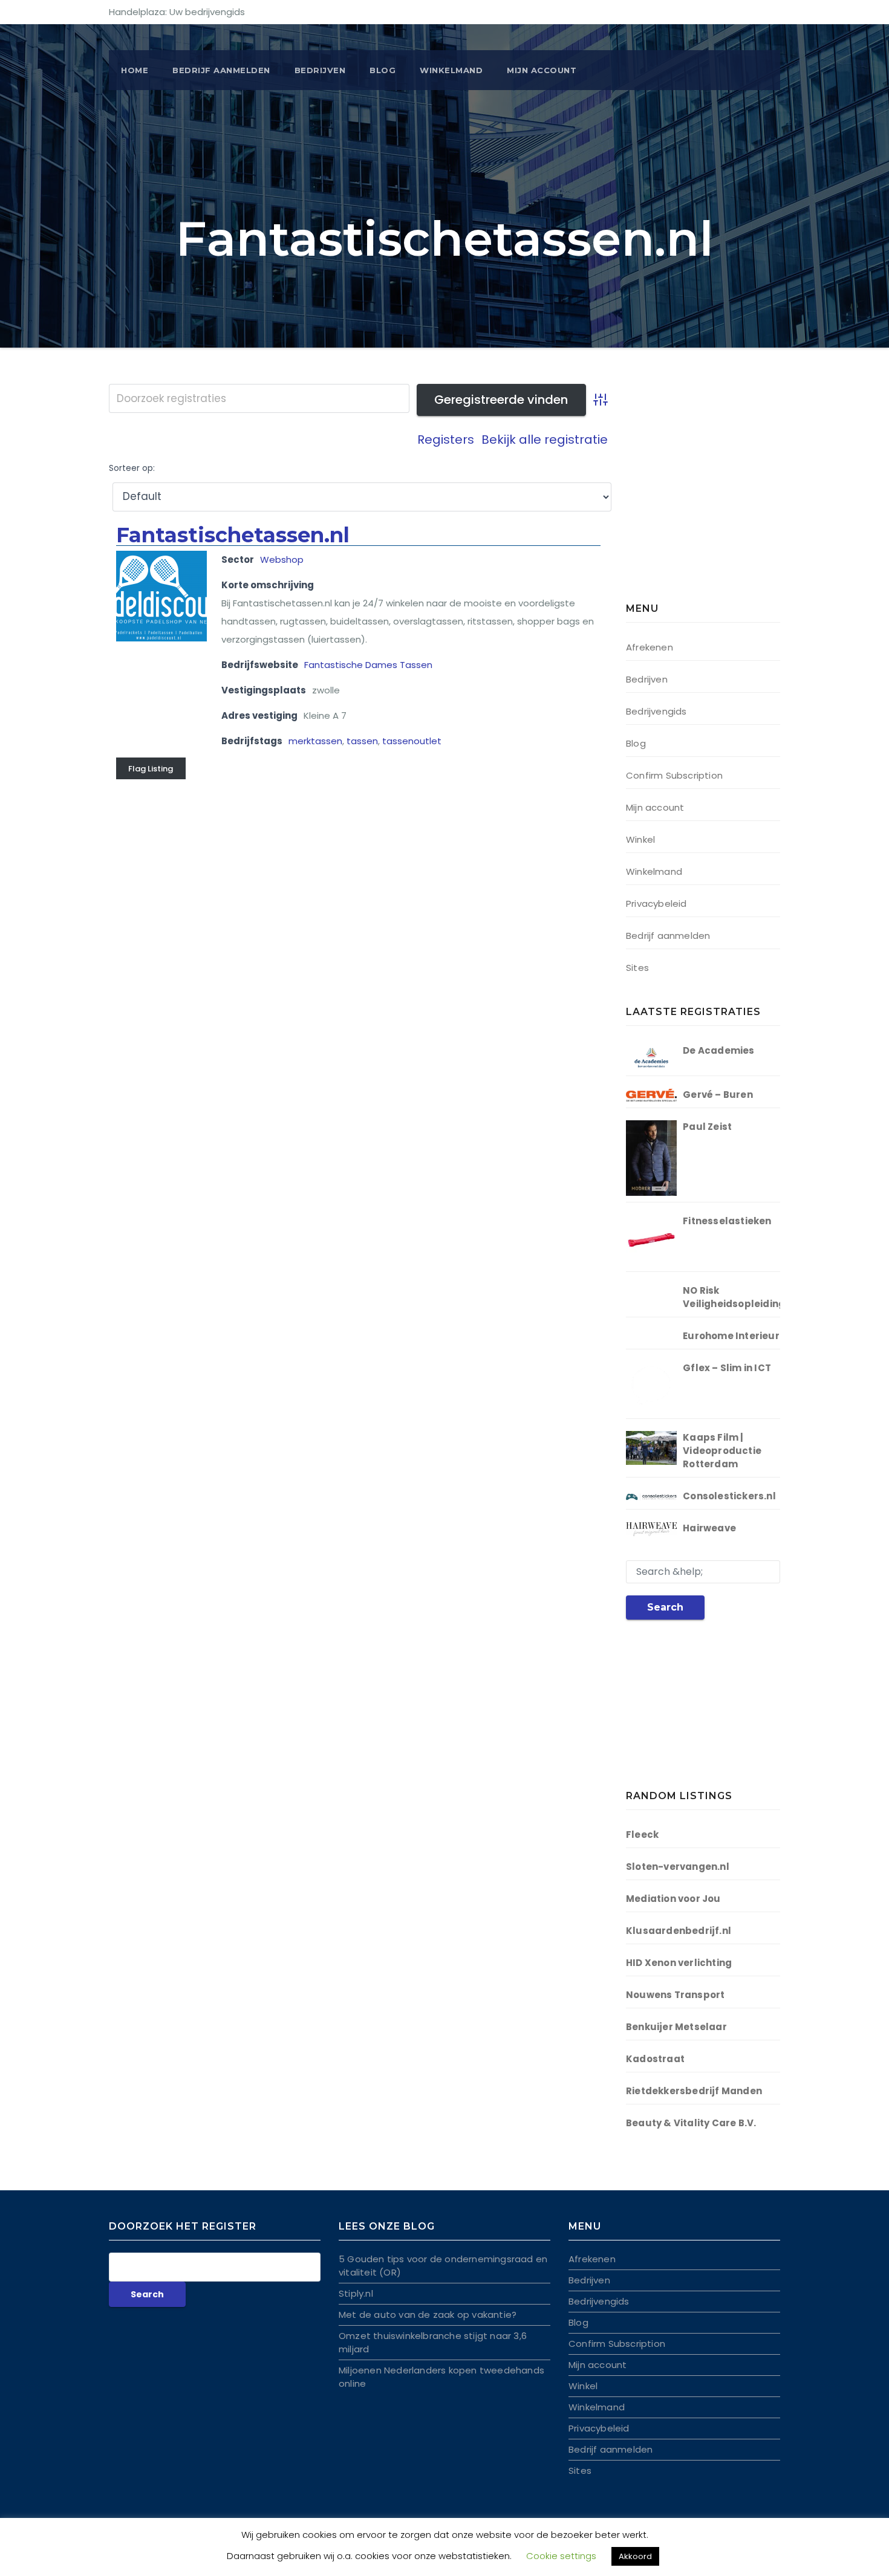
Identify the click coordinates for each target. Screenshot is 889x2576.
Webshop (282, 560)
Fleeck (642, 1835)
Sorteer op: (132, 468)
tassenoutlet (412, 741)
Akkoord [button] (635, 2556)
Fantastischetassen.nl (233, 535)
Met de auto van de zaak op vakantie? (428, 2315)
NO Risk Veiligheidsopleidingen (740, 1297)
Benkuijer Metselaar (676, 2027)
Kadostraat (655, 2059)
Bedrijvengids (656, 711)
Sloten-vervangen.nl (678, 1867)
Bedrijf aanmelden (668, 936)
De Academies (718, 1050)
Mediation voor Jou (673, 1899)
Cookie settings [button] (561, 2556)
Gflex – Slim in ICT (727, 1368)
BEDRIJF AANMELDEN (221, 70)
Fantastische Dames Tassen (368, 665)
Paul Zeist (707, 1127)
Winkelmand (451, 70)
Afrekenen (650, 647)
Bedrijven (320, 70)
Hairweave (709, 1528)
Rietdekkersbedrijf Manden (694, 2091)
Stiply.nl (356, 2293)
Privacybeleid (656, 904)
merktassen (315, 741)
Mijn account (542, 70)
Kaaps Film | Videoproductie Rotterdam (722, 1451)
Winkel (640, 839)
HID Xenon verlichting (679, 1963)
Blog (383, 70)
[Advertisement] (702, 496)
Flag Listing (151, 769)
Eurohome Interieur (731, 1336)
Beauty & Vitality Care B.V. (691, 2123)
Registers (446, 440)
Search (665, 1607)
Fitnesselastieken (727, 1221)
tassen (362, 741)
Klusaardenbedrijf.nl (679, 1931)
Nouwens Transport (675, 1995)
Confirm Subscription (674, 775)
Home (135, 70)
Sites (637, 968)
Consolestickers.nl (729, 1496)
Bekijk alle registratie (545, 440)
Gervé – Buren (718, 1095)
